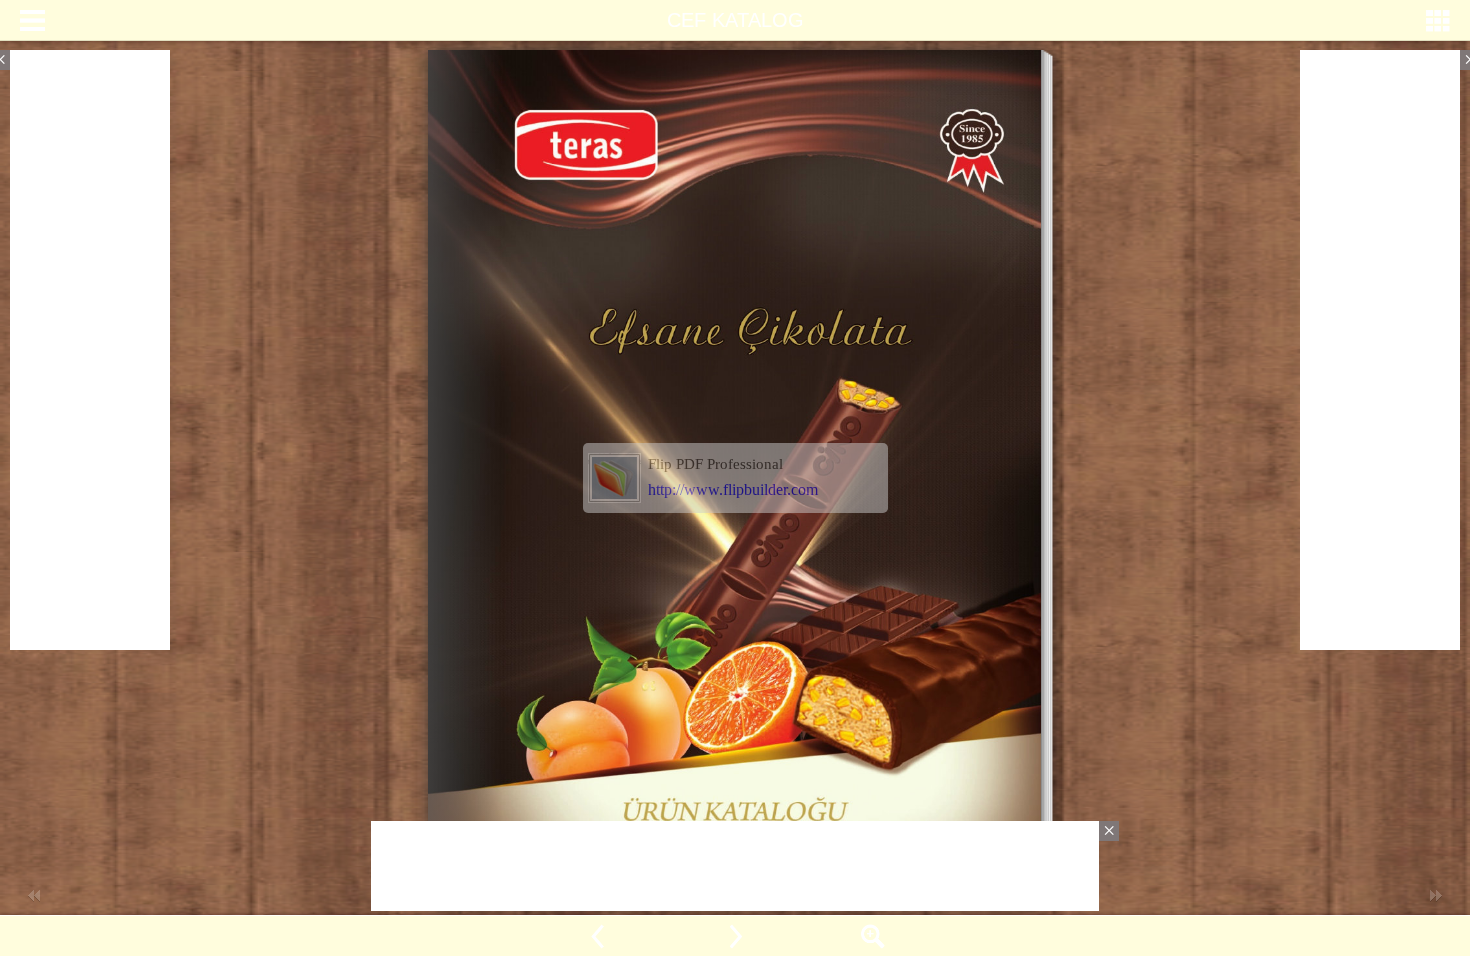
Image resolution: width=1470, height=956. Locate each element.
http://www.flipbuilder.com (733, 489)
